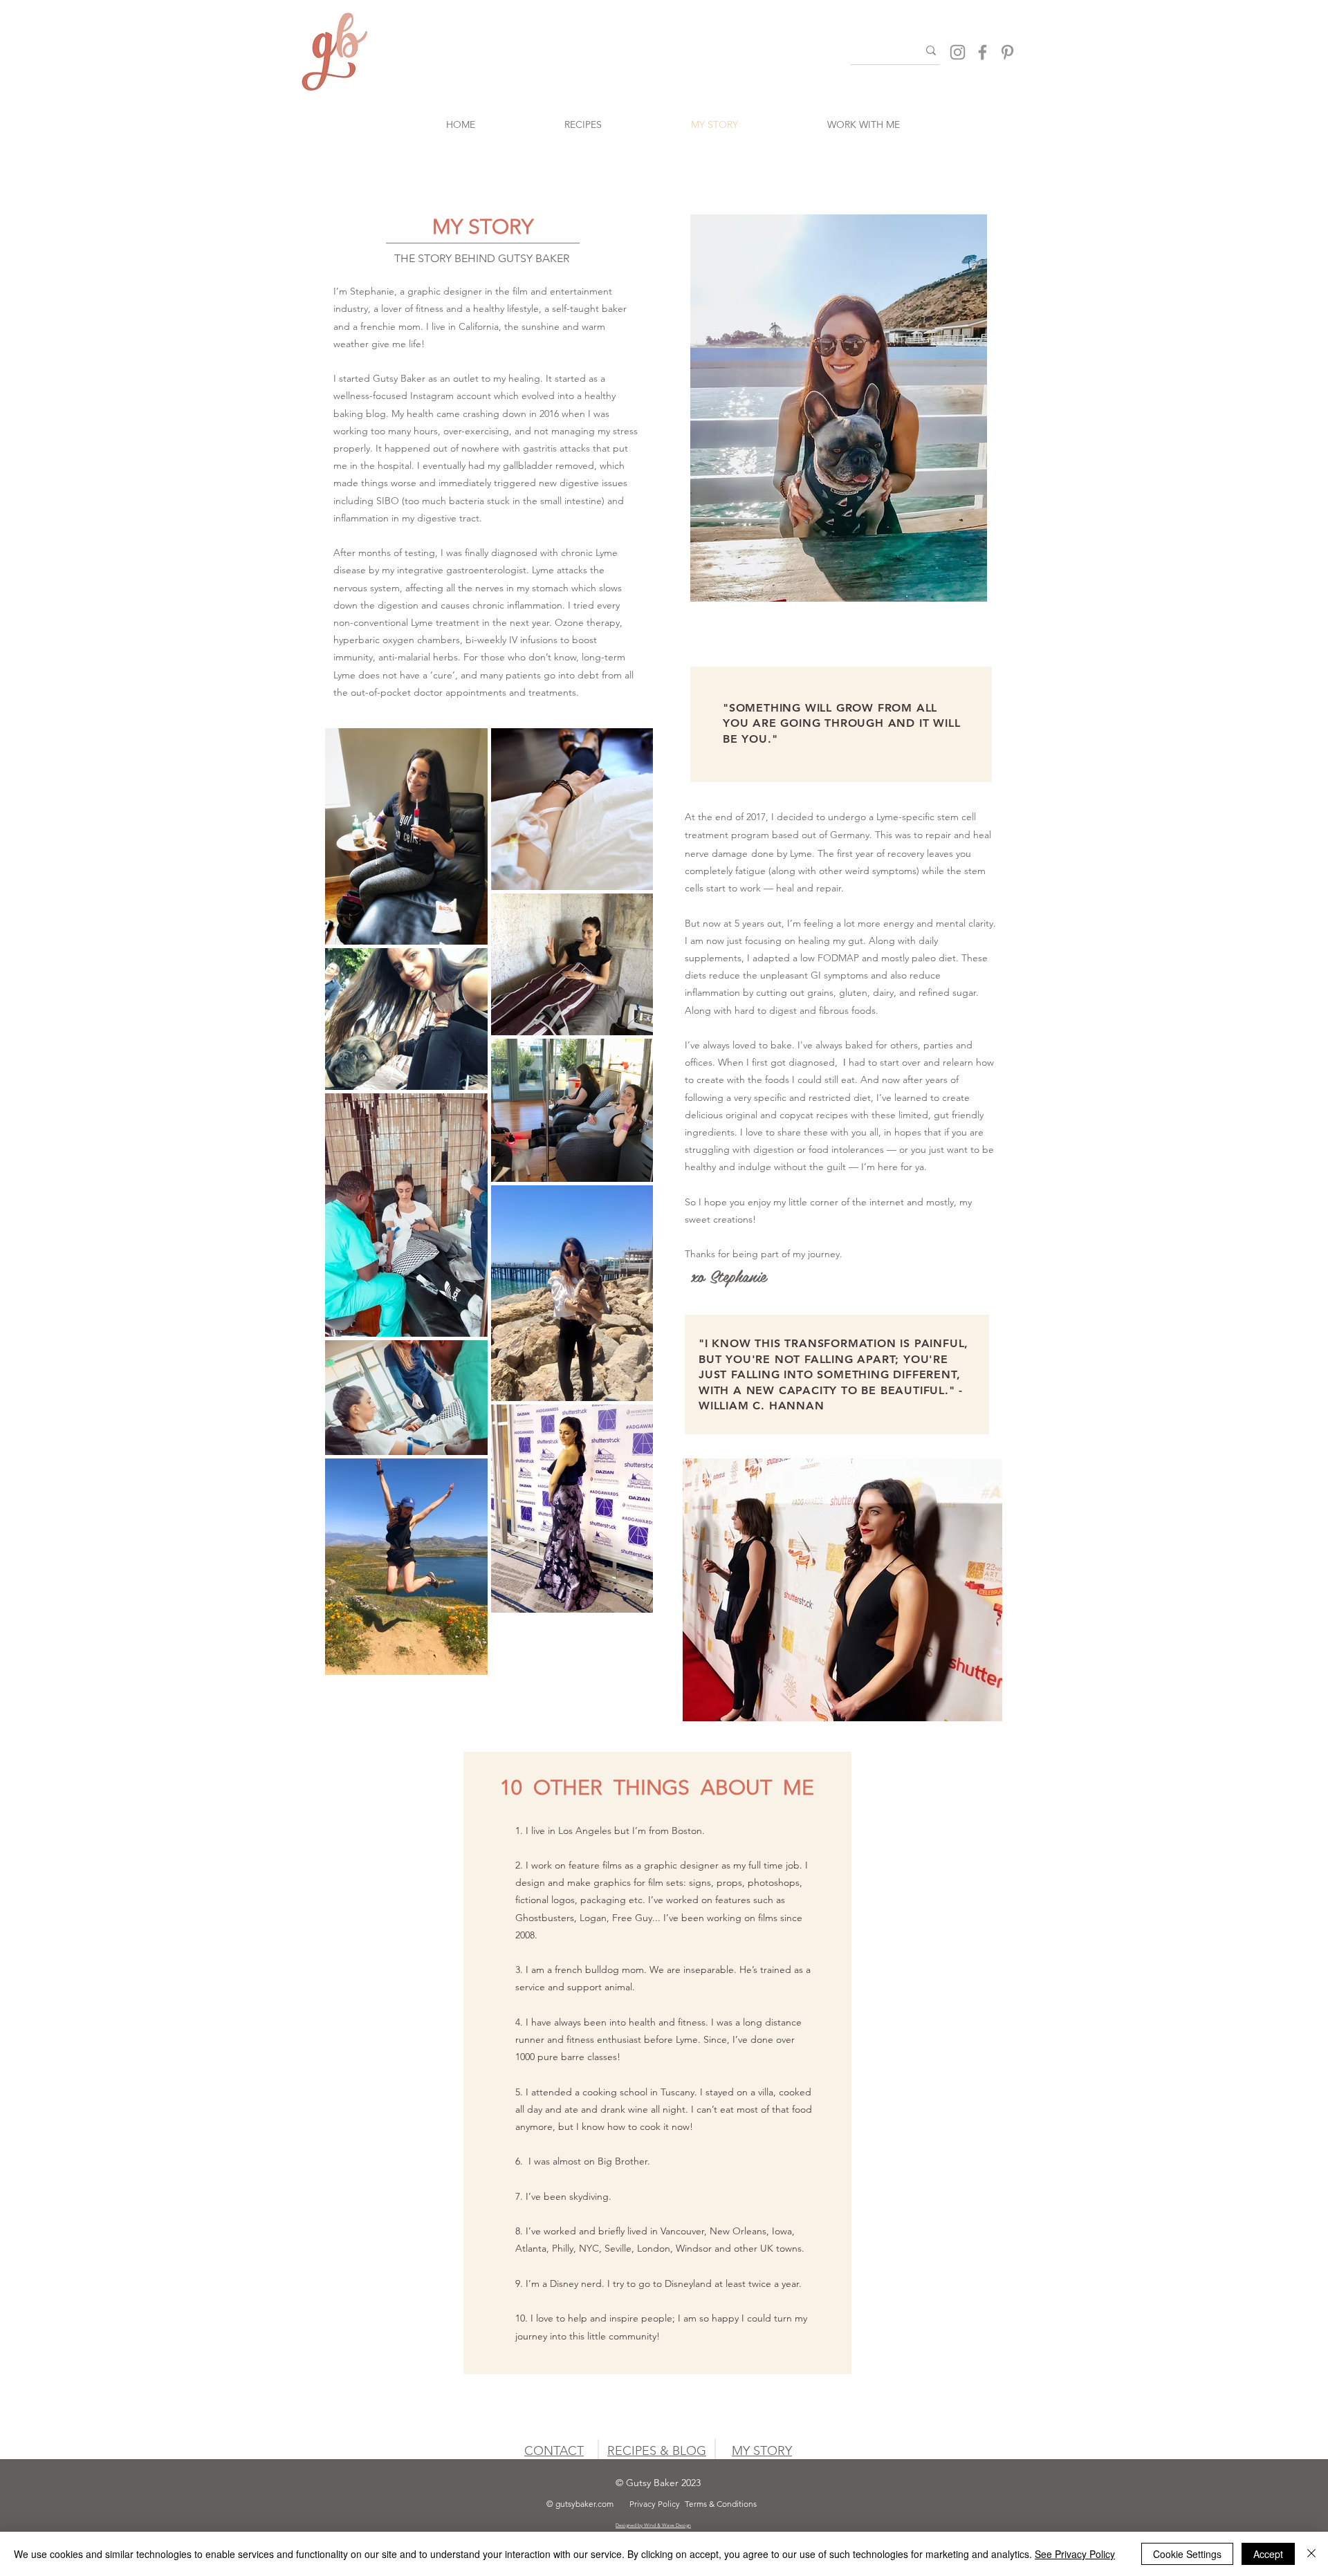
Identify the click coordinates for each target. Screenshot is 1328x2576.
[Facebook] (983, 52)
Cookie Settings (1187, 2554)
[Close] (1311, 2554)
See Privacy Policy (1075, 2554)
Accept (1268, 2554)
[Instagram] (958, 52)
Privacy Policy (655, 2504)
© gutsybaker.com (580, 2504)
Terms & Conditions (721, 2504)
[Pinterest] (1007, 52)
